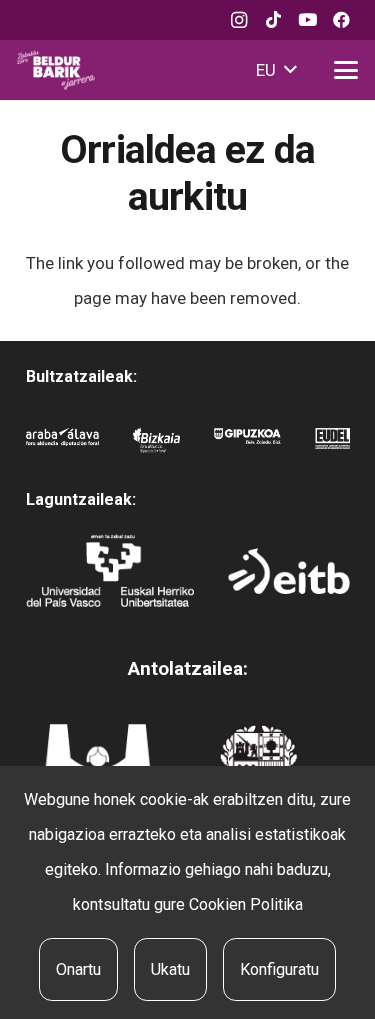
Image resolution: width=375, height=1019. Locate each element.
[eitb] (288, 570)
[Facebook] (341, 20)
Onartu (78, 969)
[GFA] (247, 445)
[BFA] (157, 445)
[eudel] (332, 445)
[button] (276, 70)
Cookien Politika (246, 904)
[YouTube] (307, 20)
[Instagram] (239, 20)
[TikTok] (273, 20)
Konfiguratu (279, 969)
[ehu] (110, 570)
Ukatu (170, 969)
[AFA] (62, 445)
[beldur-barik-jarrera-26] (56, 70)
